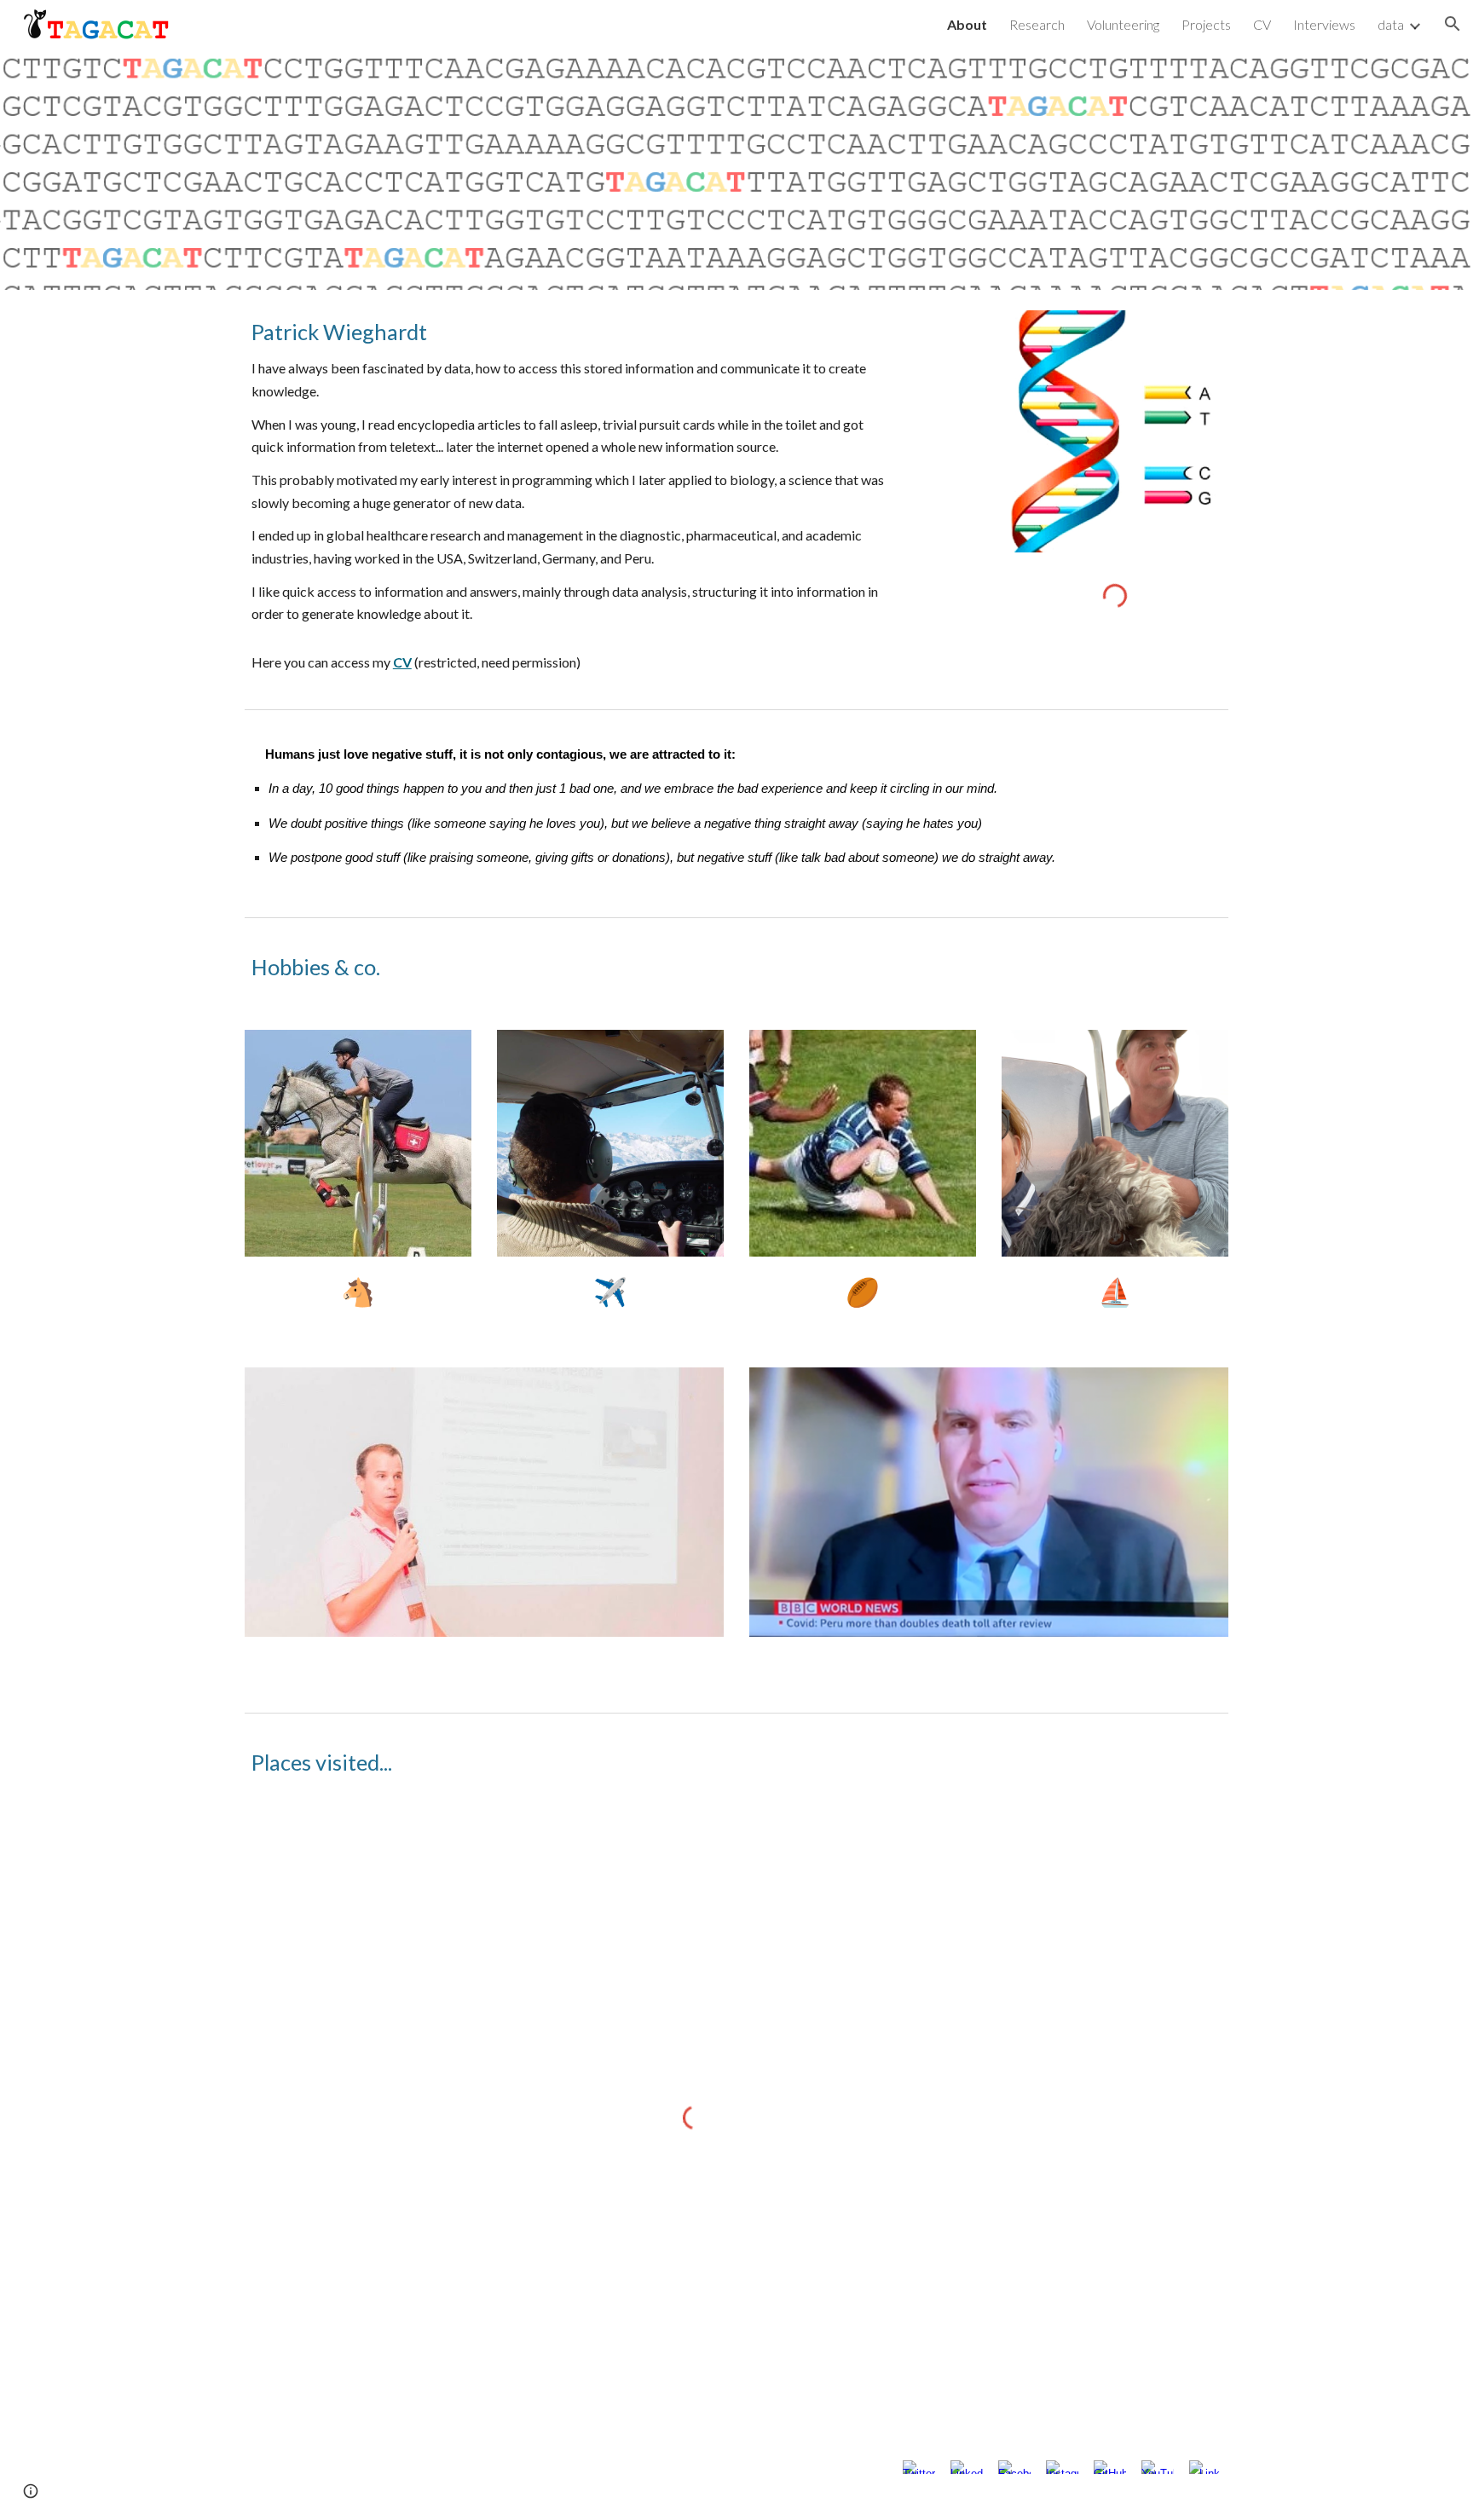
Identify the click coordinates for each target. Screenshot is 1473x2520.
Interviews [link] (1324, 24)
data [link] (1391, 24)
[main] (569, 496)
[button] (1453, 24)
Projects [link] (1206, 24)
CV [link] (1262, 24)
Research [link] (1037, 24)
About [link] (967, 24)
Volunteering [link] (1123, 24)
